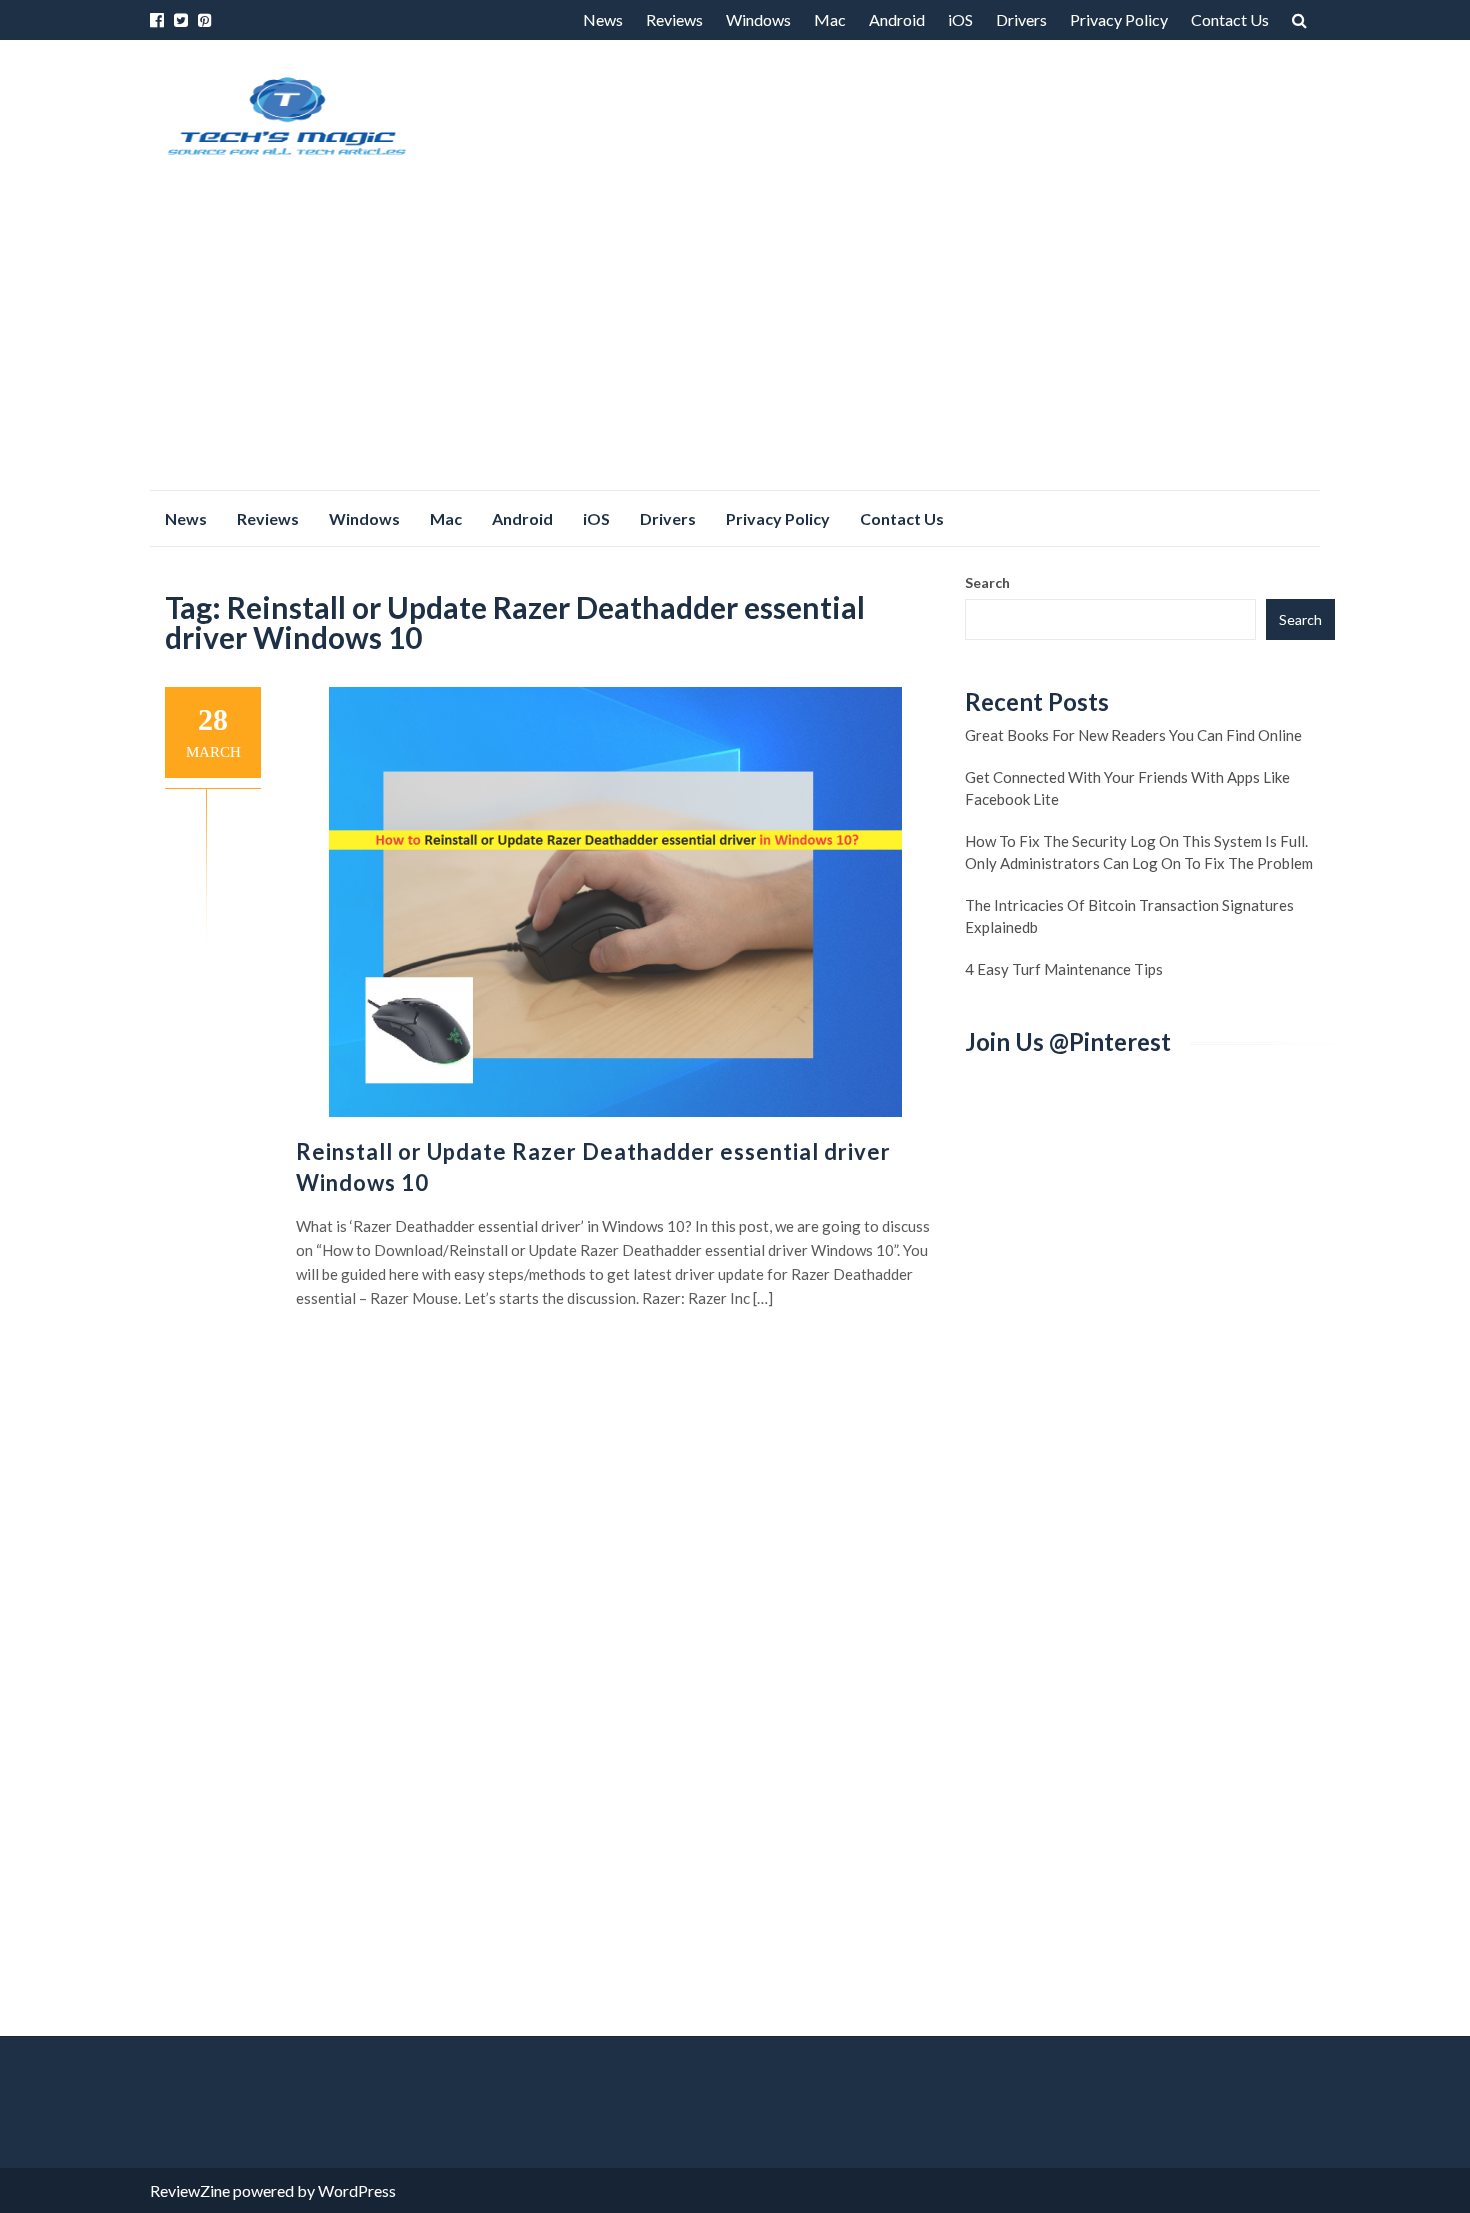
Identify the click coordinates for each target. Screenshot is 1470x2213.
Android (897, 19)
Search (987, 582)
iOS (960, 19)
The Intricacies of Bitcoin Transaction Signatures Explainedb (1129, 916)
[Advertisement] (735, 340)
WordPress (357, 2190)
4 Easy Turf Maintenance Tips (1064, 969)
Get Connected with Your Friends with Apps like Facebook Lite (1127, 788)
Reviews (674, 19)
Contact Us (1230, 19)
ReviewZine (190, 2190)
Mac (830, 19)
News (603, 19)
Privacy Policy (1119, 19)
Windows (758, 19)
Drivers (1021, 19)
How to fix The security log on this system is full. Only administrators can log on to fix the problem (1139, 852)
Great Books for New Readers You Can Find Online (1133, 735)
